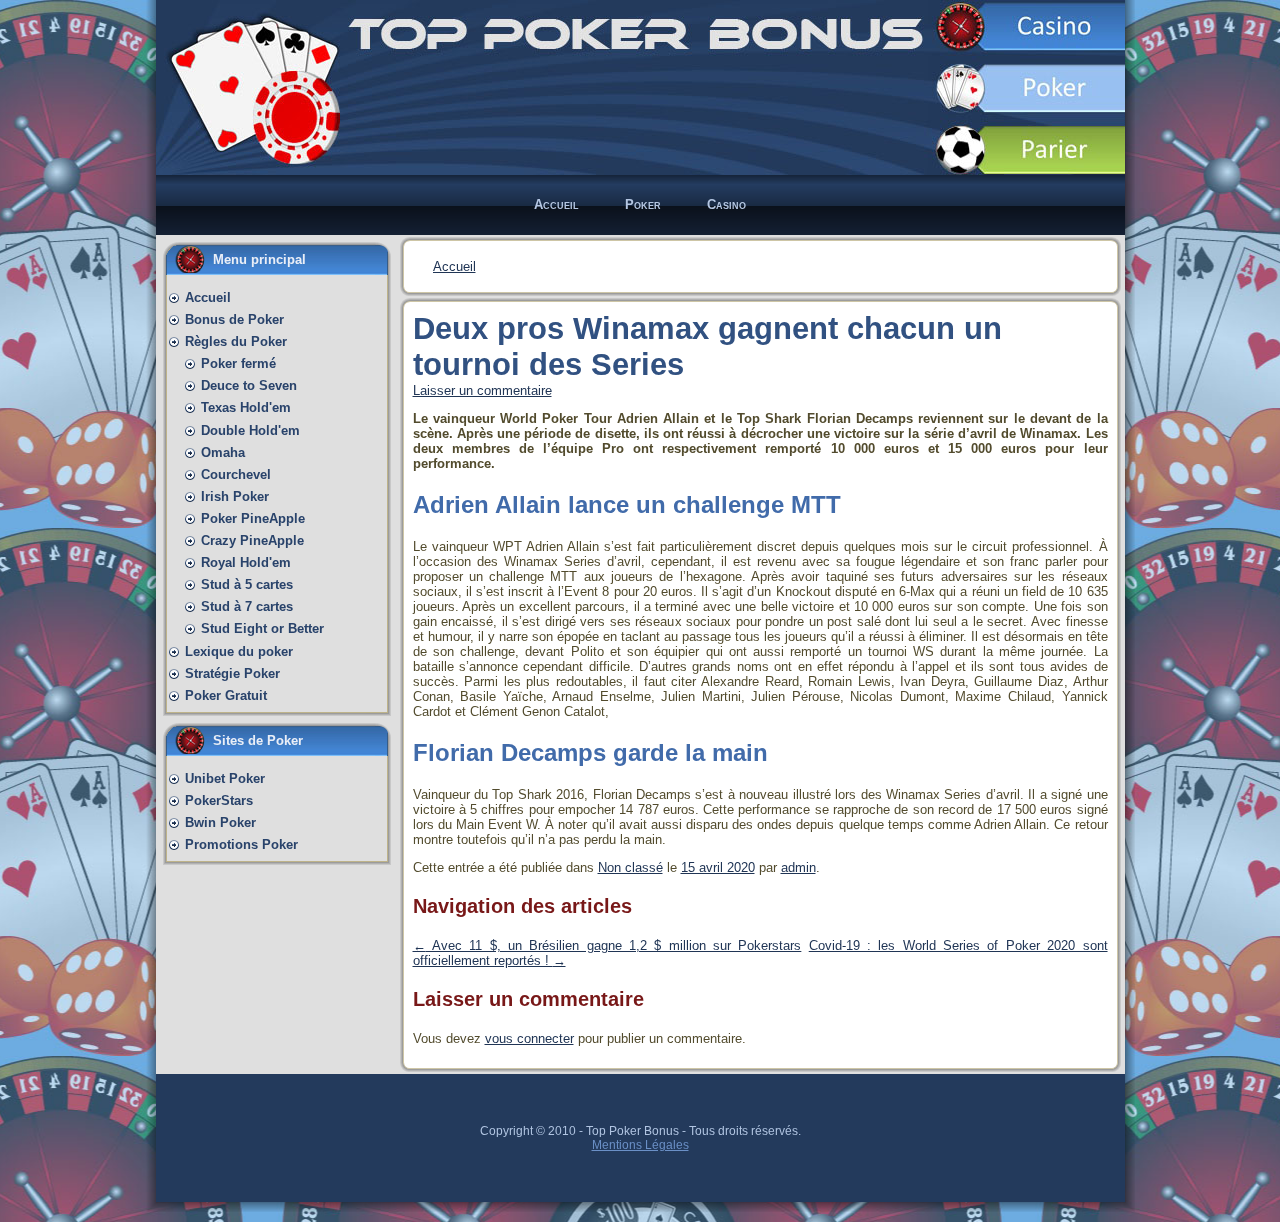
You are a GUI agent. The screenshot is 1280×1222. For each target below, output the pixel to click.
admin (798, 867)
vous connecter (529, 1038)
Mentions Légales (640, 1145)
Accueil (454, 266)
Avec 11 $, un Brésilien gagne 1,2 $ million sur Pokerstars (607, 945)
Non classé (630, 867)
